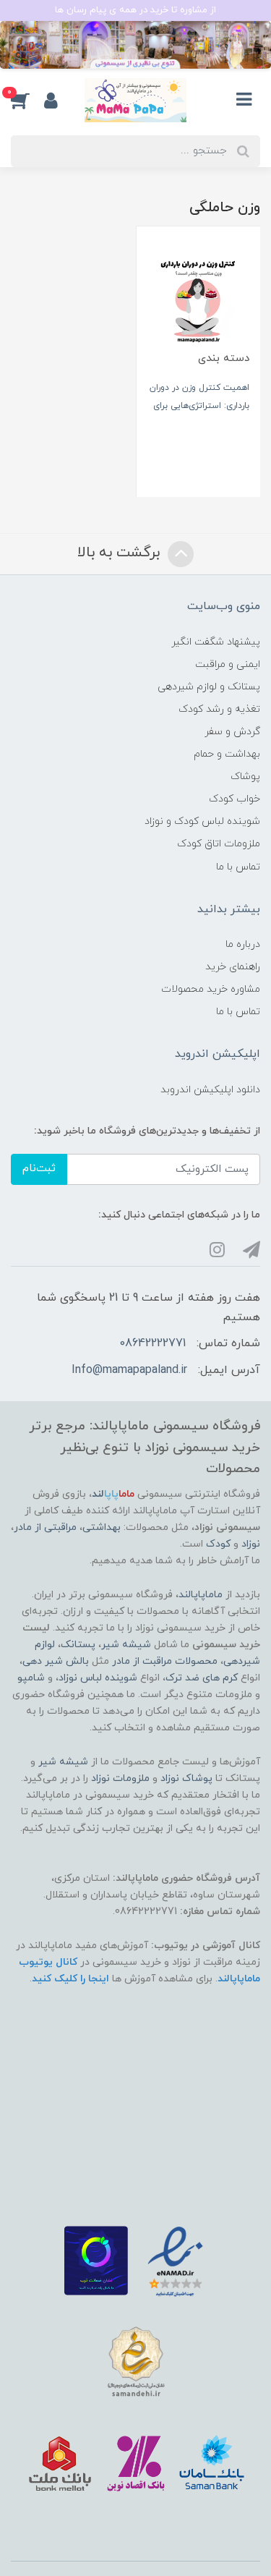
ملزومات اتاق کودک (219, 844)
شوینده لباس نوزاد (98, 1678)
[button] (27, 101)
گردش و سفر (232, 732)
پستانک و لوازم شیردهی (209, 687)
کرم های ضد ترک (202, 1678)
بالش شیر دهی (56, 1661)
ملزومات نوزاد (120, 1778)
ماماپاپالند (201, 1595)
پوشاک (245, 777)
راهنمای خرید (233, 967)
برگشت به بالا (121, 553)
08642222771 (152, 1343)
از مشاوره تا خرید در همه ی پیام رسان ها (135, 10)
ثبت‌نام (39, 1169)
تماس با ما (238, 867)
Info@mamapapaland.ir (129, 1370)
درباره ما (243, 944)
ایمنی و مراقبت (228, 664)
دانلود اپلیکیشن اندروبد (210, 1090)
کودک (218, 1544)
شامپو (31, 1678)
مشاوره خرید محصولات (211, 989)
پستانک (78, 1645)
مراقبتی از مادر (45, 1527)
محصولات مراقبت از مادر (165, 1661)
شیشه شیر (126, 1645)
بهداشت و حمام (227, 754)
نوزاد (251, 1544)
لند (113, 1494)
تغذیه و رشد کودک (219, 709)
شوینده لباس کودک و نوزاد (202, 821)
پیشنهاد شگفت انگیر (216, 642)
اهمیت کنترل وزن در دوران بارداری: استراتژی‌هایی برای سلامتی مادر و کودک (199, 406)
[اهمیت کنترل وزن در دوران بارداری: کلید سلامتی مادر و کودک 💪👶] (199, 298)
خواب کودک (235, 799)
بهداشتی (102, 1527)
